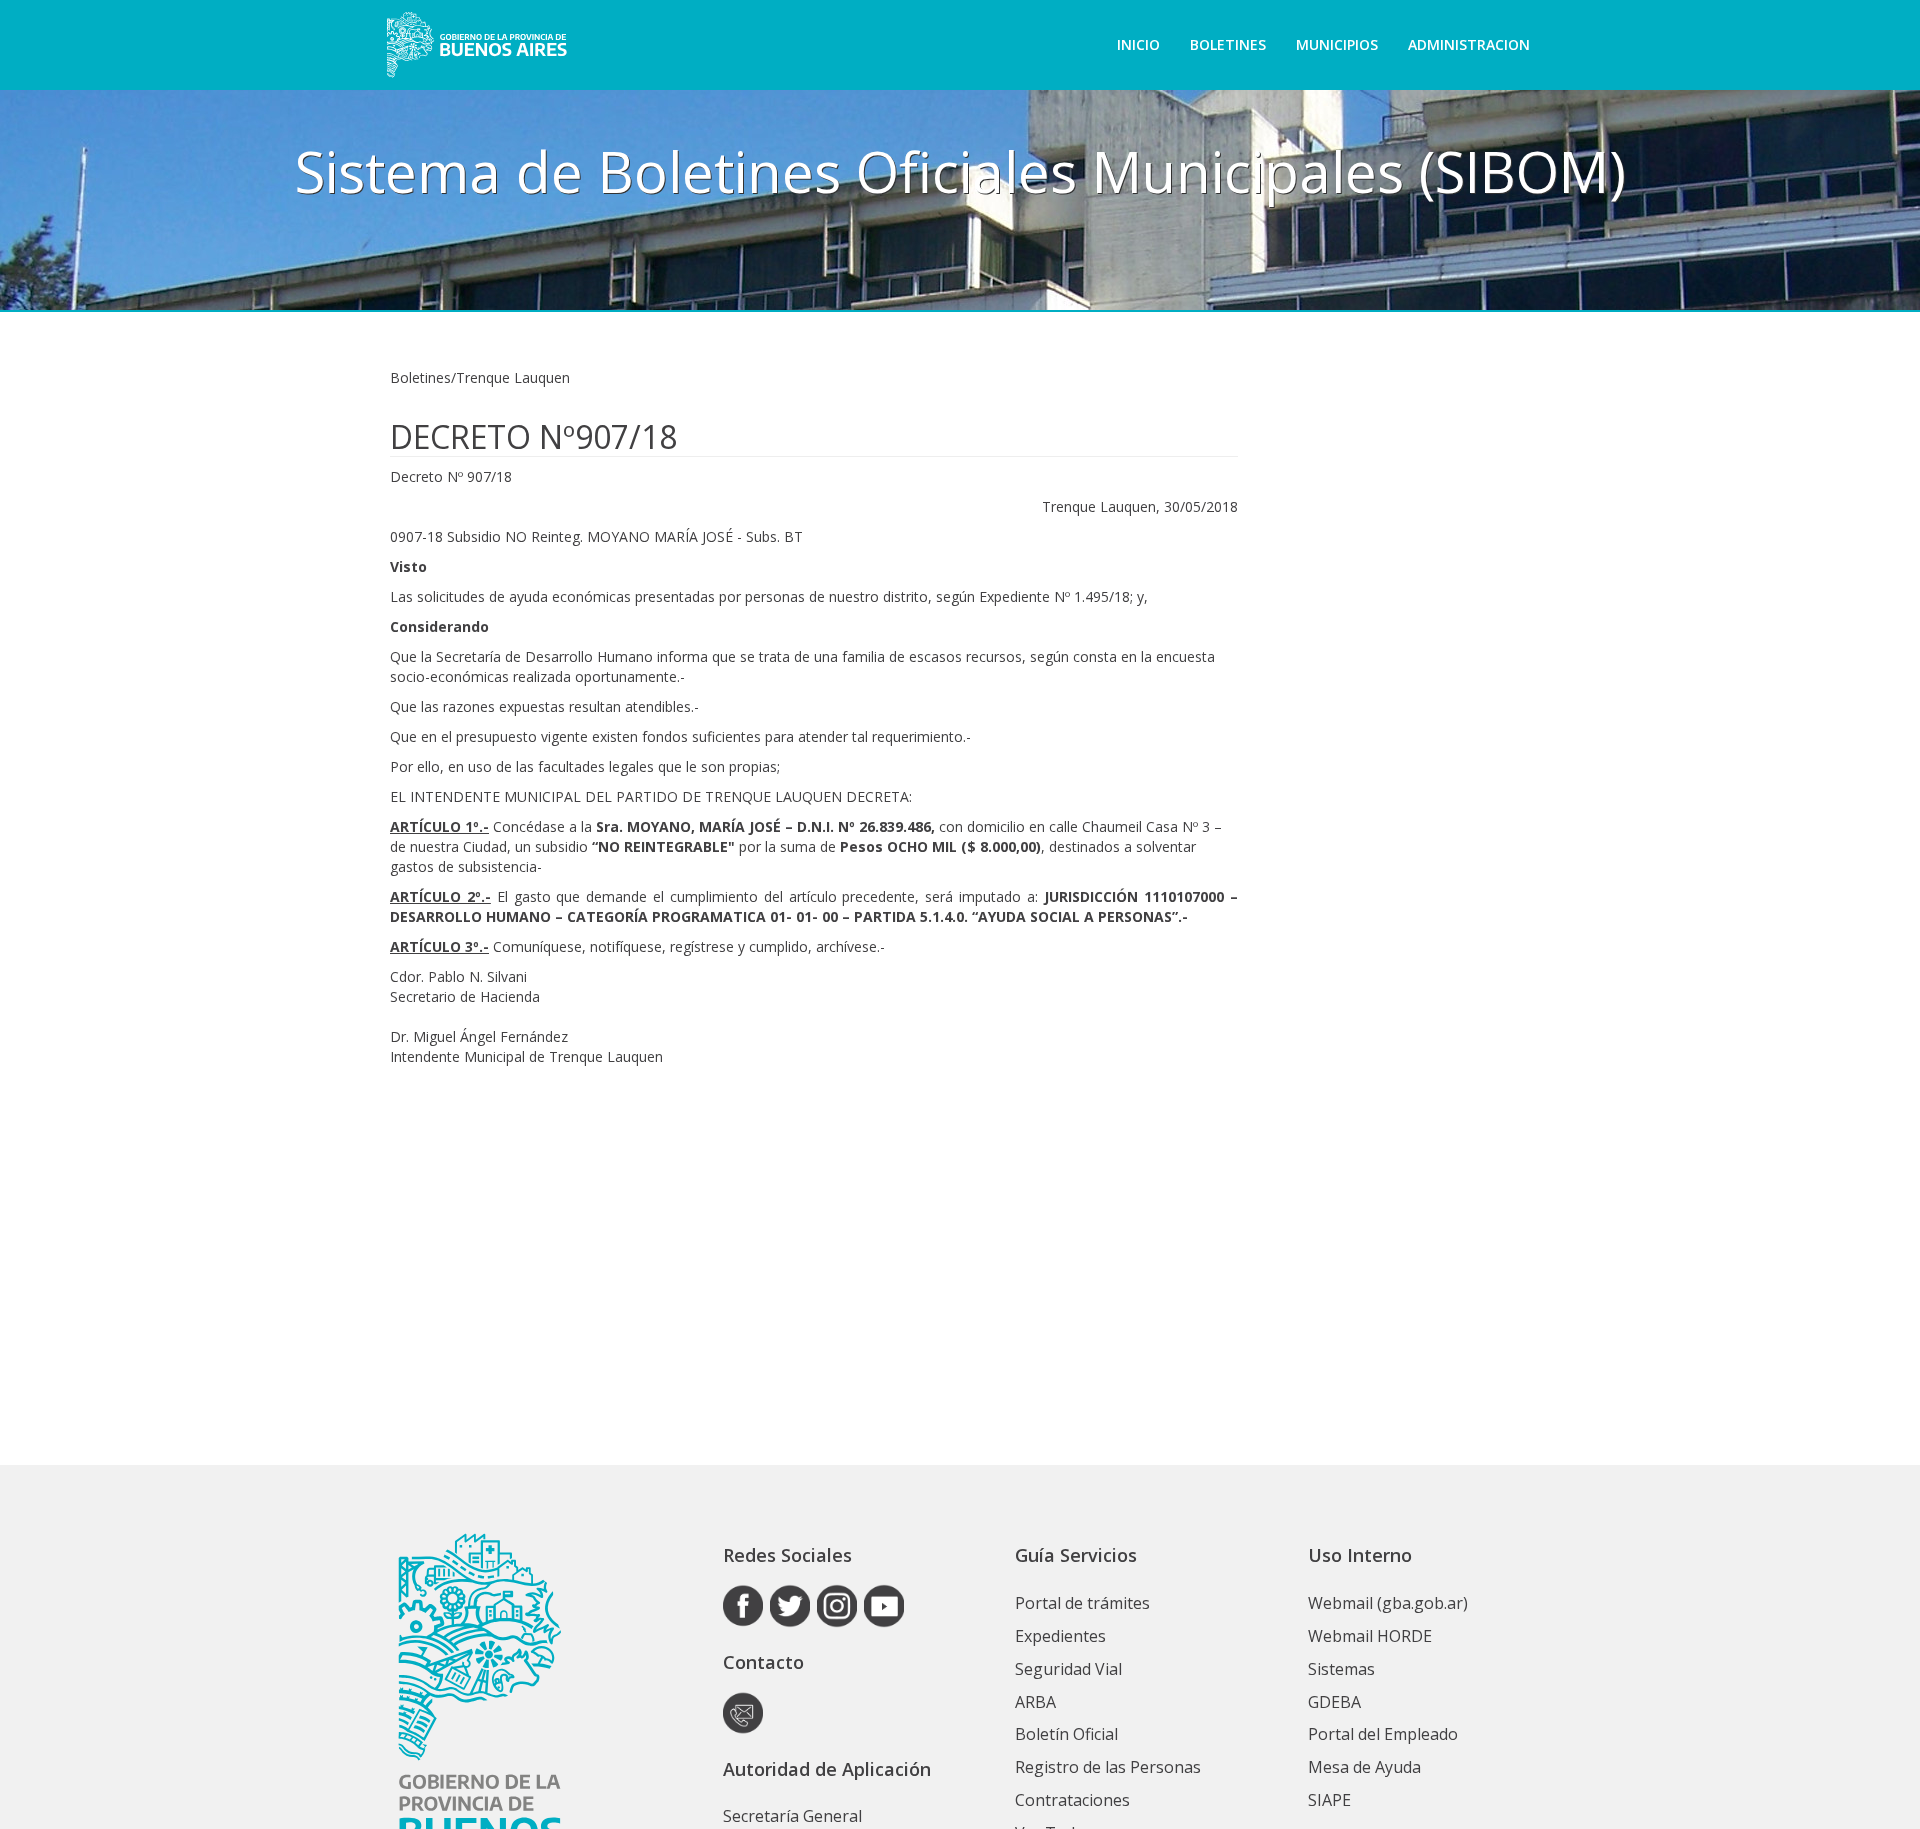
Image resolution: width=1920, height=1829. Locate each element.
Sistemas (1341, 1669)
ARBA (1035, 1702)
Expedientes (1060, 1636)
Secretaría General (792, 1816)
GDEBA (1334, 1702)
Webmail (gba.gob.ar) (1388, 1603)
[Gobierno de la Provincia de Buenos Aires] (476, 45)
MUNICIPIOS (1337, 44)
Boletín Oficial (1066, 1734)
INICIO (1138, 44)
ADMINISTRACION (1469, 44)
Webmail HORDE (1370, 1636)
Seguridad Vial (1068, 1669)
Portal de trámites (1082, 1603)
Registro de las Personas (1108, 1767)
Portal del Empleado (1383, 1734)
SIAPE (1329, 1800)
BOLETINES (1228, 44)
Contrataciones (1072, 1800)
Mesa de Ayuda (1364, 1767)
